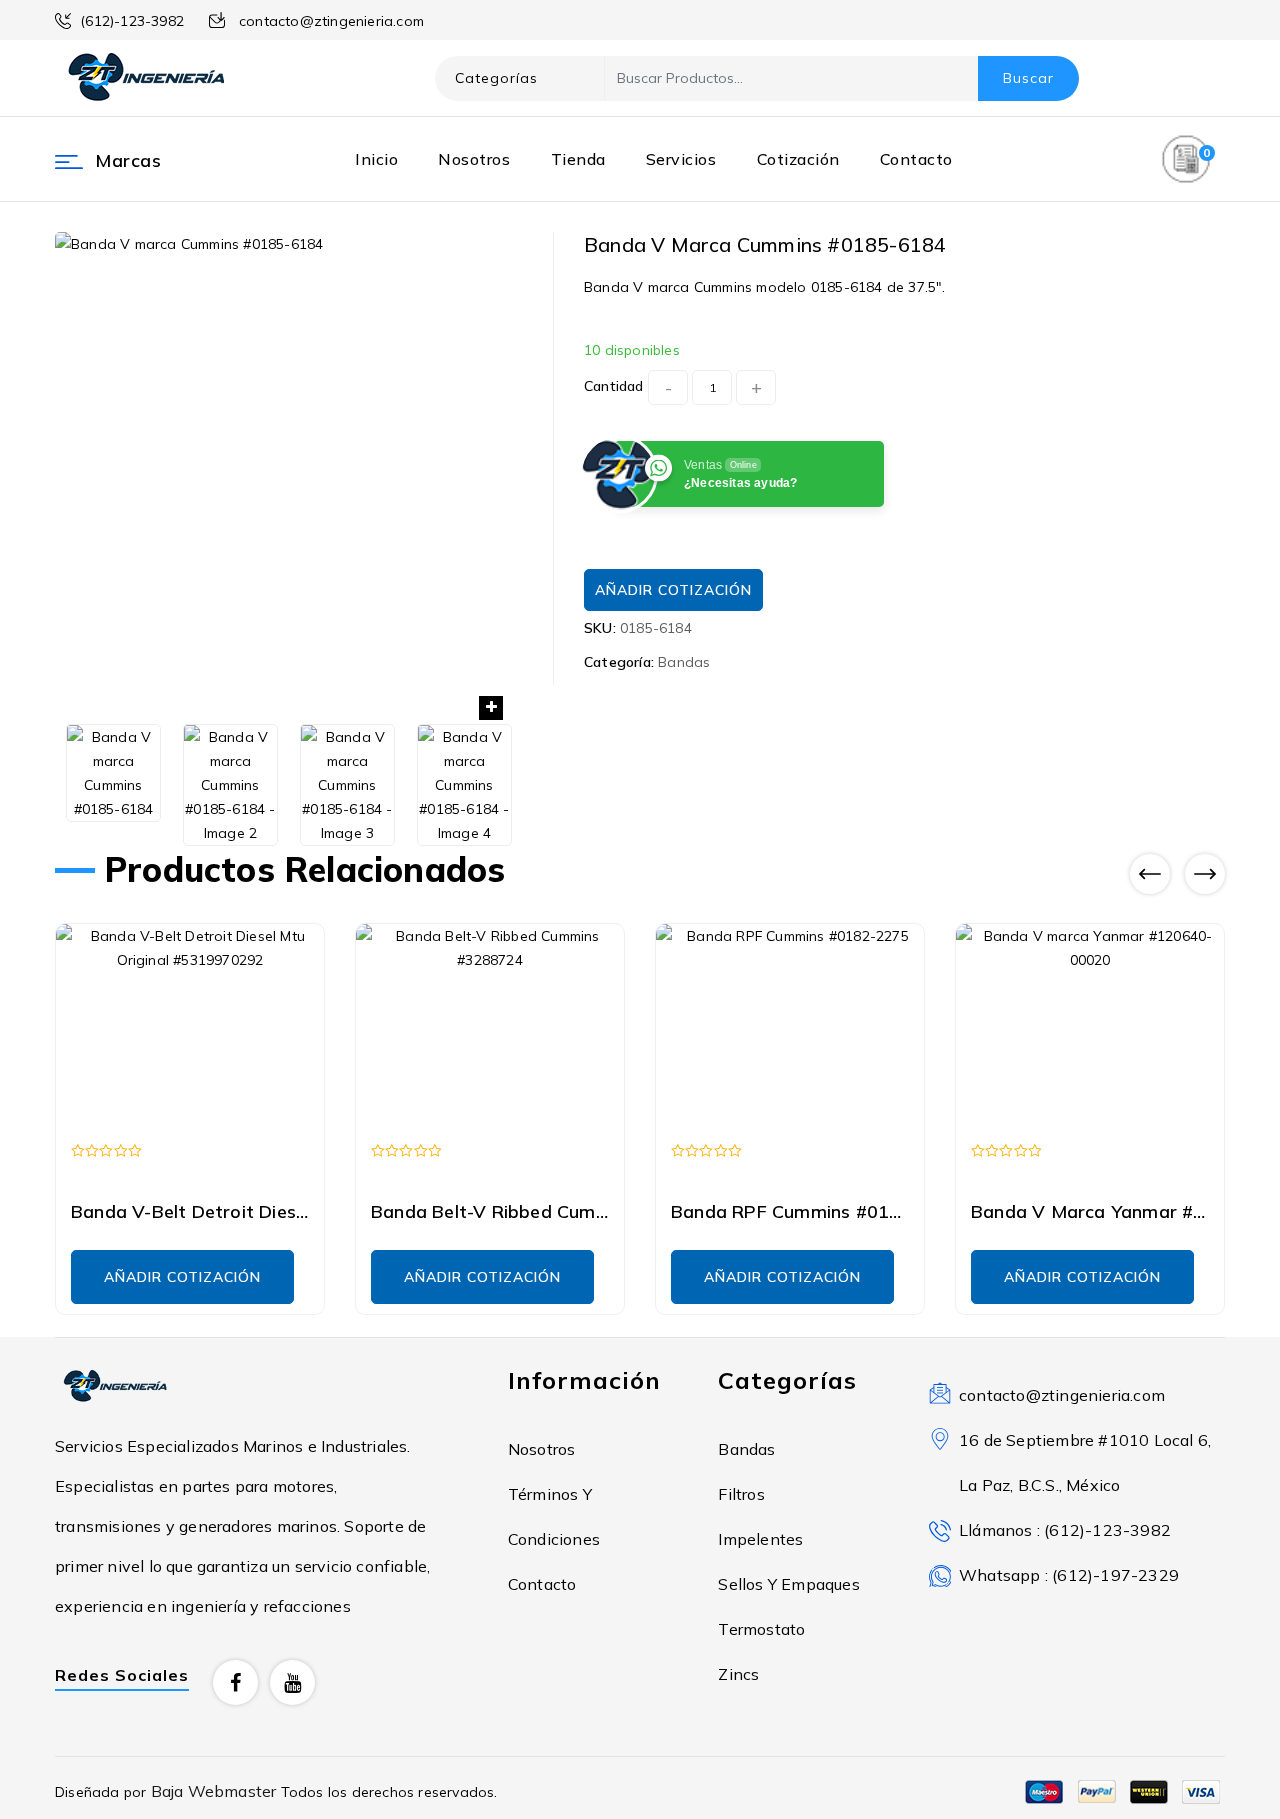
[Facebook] (235, 1682)
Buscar (1028, 78)
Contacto (916, 159)
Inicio (376, 159)
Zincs (738, 1674)
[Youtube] (292, 1682)
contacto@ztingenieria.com (1062, 1395)
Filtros (741, 1494)
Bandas (684, 662)
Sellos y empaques (788, 1584)
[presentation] (1150, 874)
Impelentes (760, 1539)
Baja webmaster (216, 1791)
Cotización (798, 159)
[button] (491, 708)
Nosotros (474, 159)
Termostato (761, 1629)
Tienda (578, 159)
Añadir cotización (673, 590)
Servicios (681, 159)
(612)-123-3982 (132, 21)
